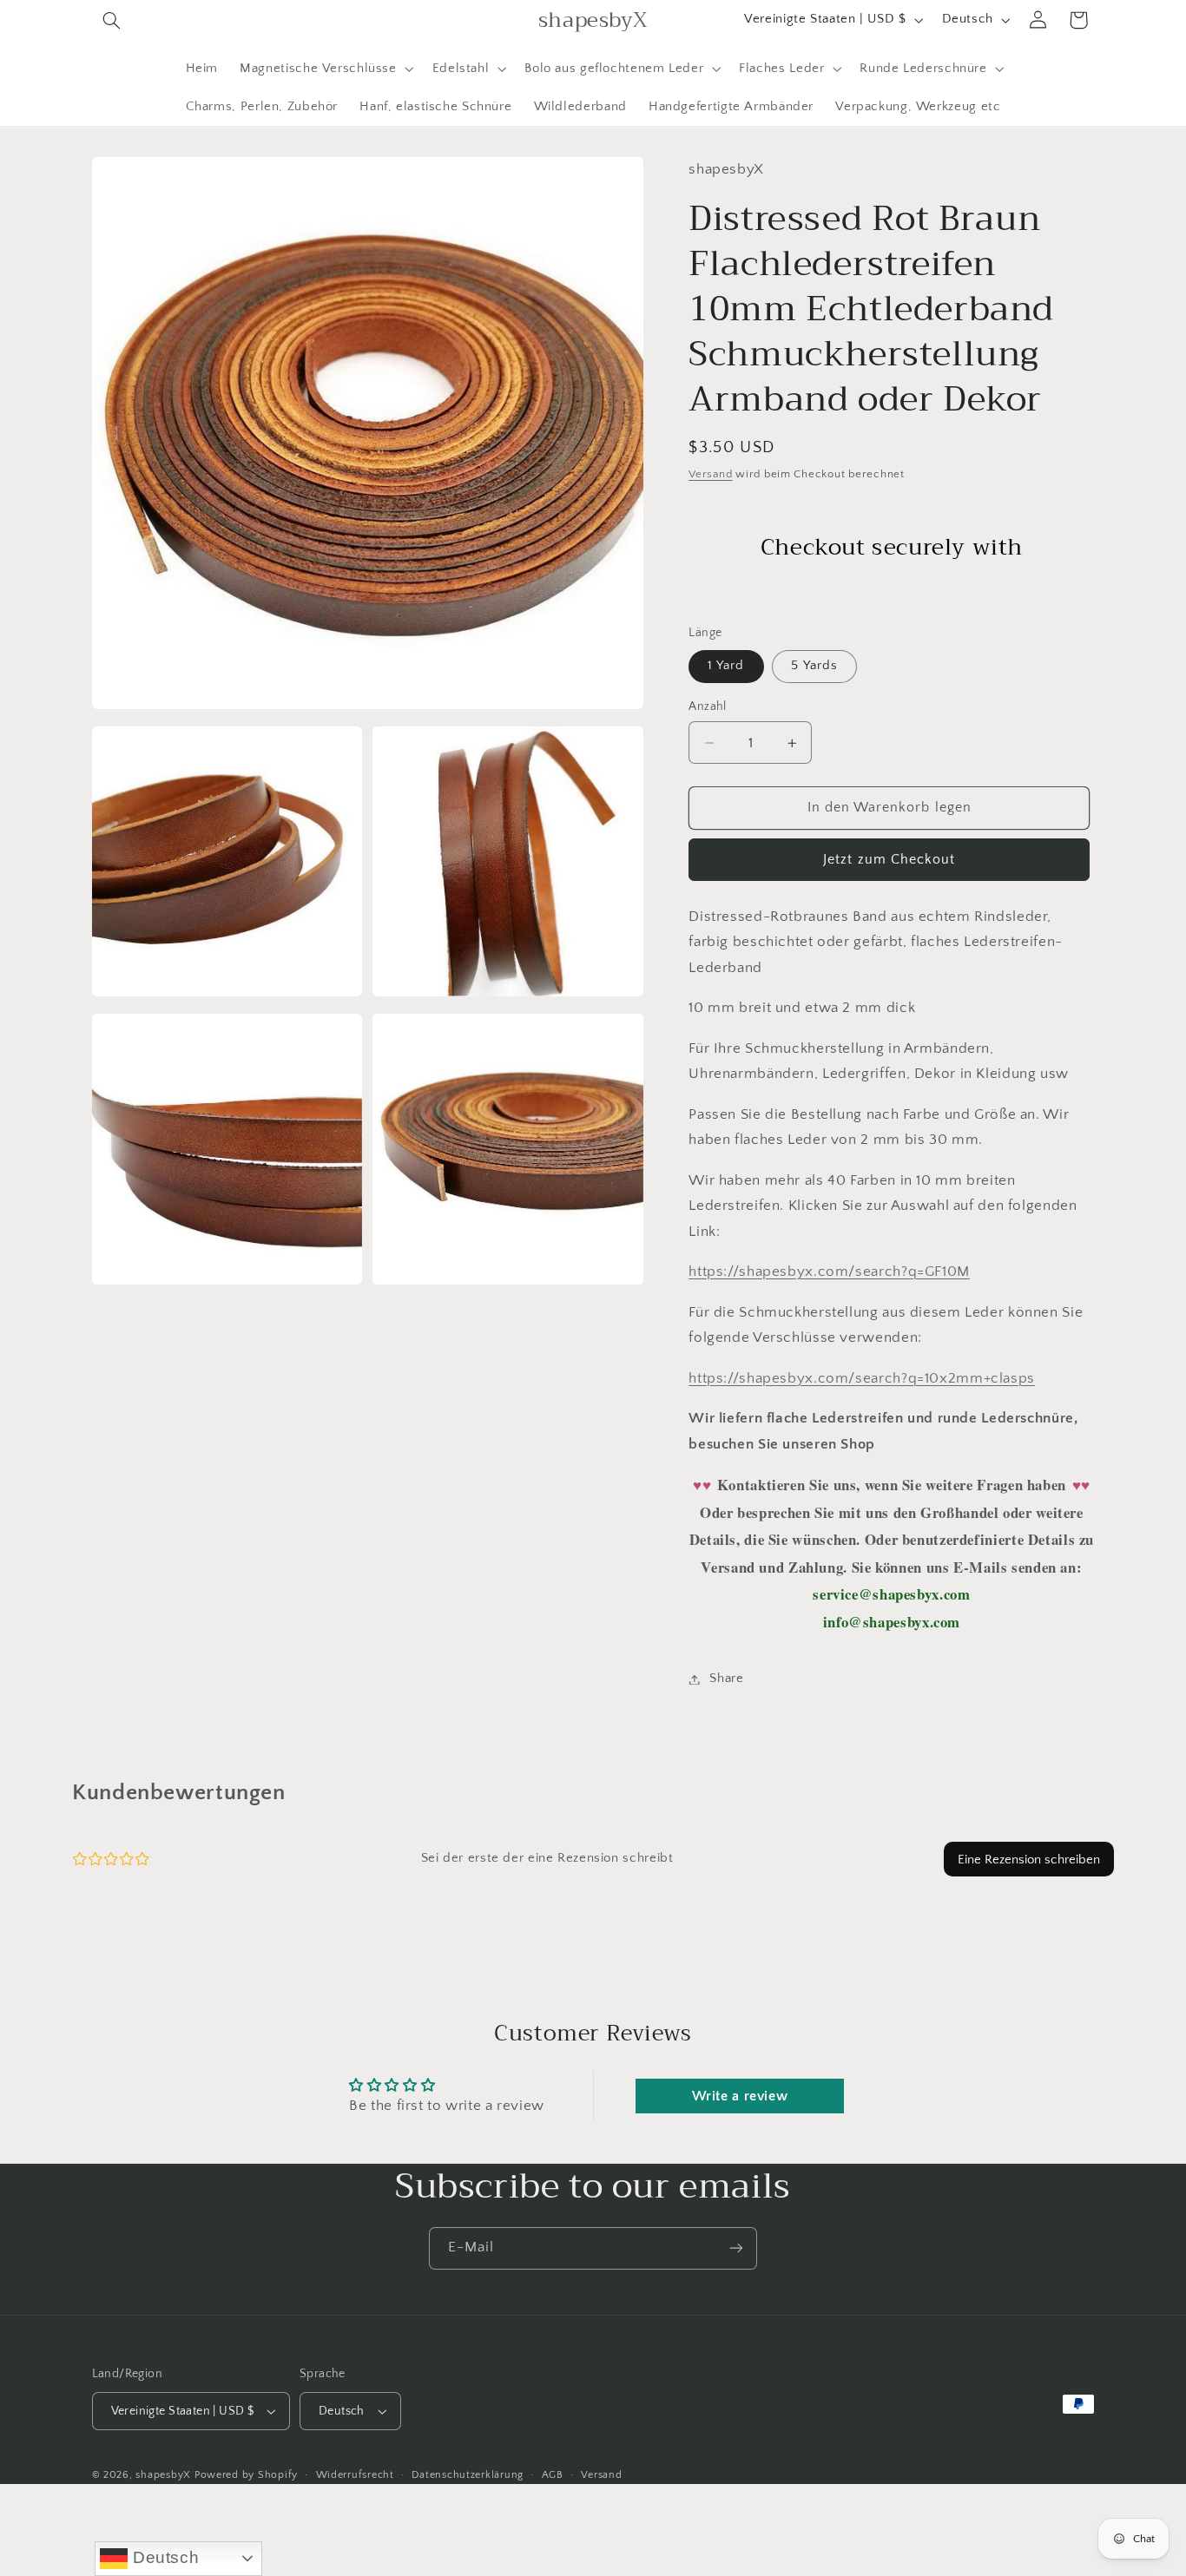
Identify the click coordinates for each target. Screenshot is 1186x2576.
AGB (553, 2474)
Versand (710, 475)
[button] (112, 20)
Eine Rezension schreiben (1029, 1860)
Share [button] (726, 1679)
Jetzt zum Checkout (889, 860)
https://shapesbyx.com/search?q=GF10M (829, 1272)
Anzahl (708, 707)
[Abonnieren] (736, 2248)
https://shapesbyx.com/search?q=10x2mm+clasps (862, 1378)
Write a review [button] (740, 2096)
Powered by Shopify (246, 2475)
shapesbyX (163, 2475)
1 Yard (726, 667)
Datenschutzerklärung (468, 2474)
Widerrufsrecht (355, 2474)
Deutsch (163, 2557)
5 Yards (814, 667)
